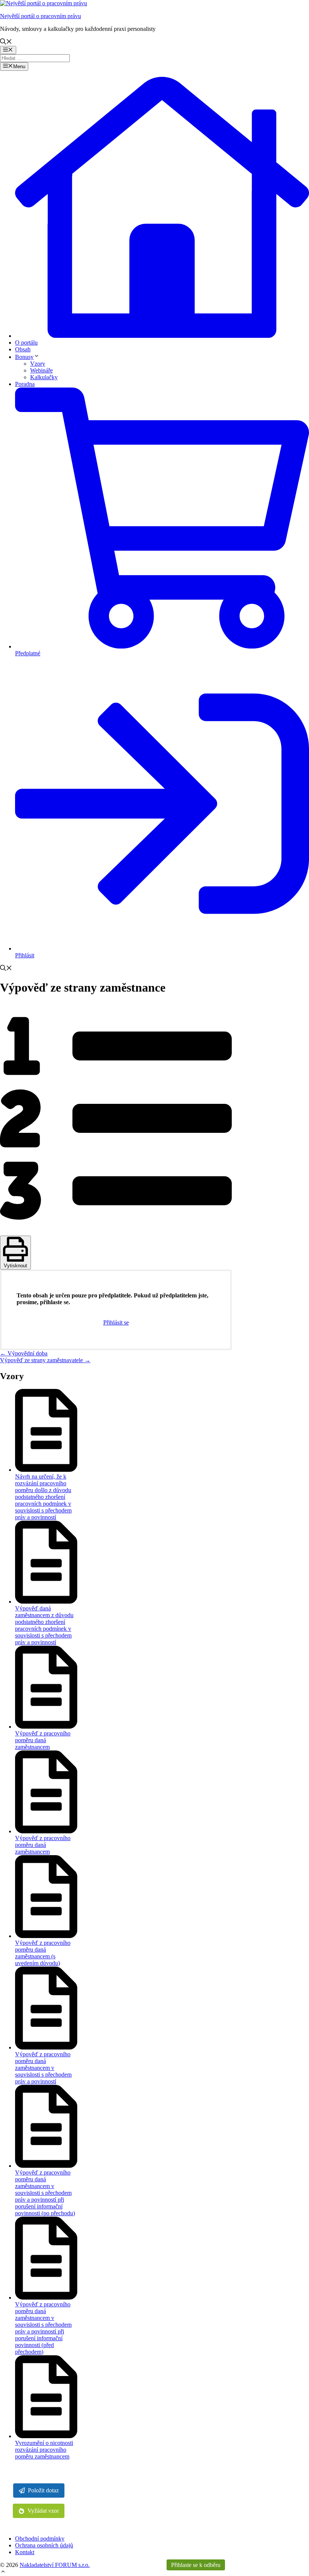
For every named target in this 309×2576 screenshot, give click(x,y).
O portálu (26, 343)
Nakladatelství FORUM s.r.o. (55, 2565)
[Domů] (162, 336)
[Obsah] (116, 1232)
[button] (3, 2572)
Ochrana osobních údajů (44, 2545)
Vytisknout (15, 1266)
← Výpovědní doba (24, 1353)
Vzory (38, 364)
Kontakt (25, 2552)
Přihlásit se (116, 1322)
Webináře (41, 370)
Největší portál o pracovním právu (41, 16)
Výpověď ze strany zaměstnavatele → (45, 1360)
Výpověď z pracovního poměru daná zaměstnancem (43, 1740)
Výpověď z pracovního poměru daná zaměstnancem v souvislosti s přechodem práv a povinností (43, 2068)
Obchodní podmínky (40, 2539)
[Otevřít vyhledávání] (6, 42)
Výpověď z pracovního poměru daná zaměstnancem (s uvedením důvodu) (43, 1953)
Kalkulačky (44, 377)
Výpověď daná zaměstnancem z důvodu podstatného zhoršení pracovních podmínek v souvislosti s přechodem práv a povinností (44, 1625)
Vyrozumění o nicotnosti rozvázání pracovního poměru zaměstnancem (44, 2450)
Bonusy (24, 357)
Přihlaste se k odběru (196, 2565)
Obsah (23, 349)
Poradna (25, 384)
